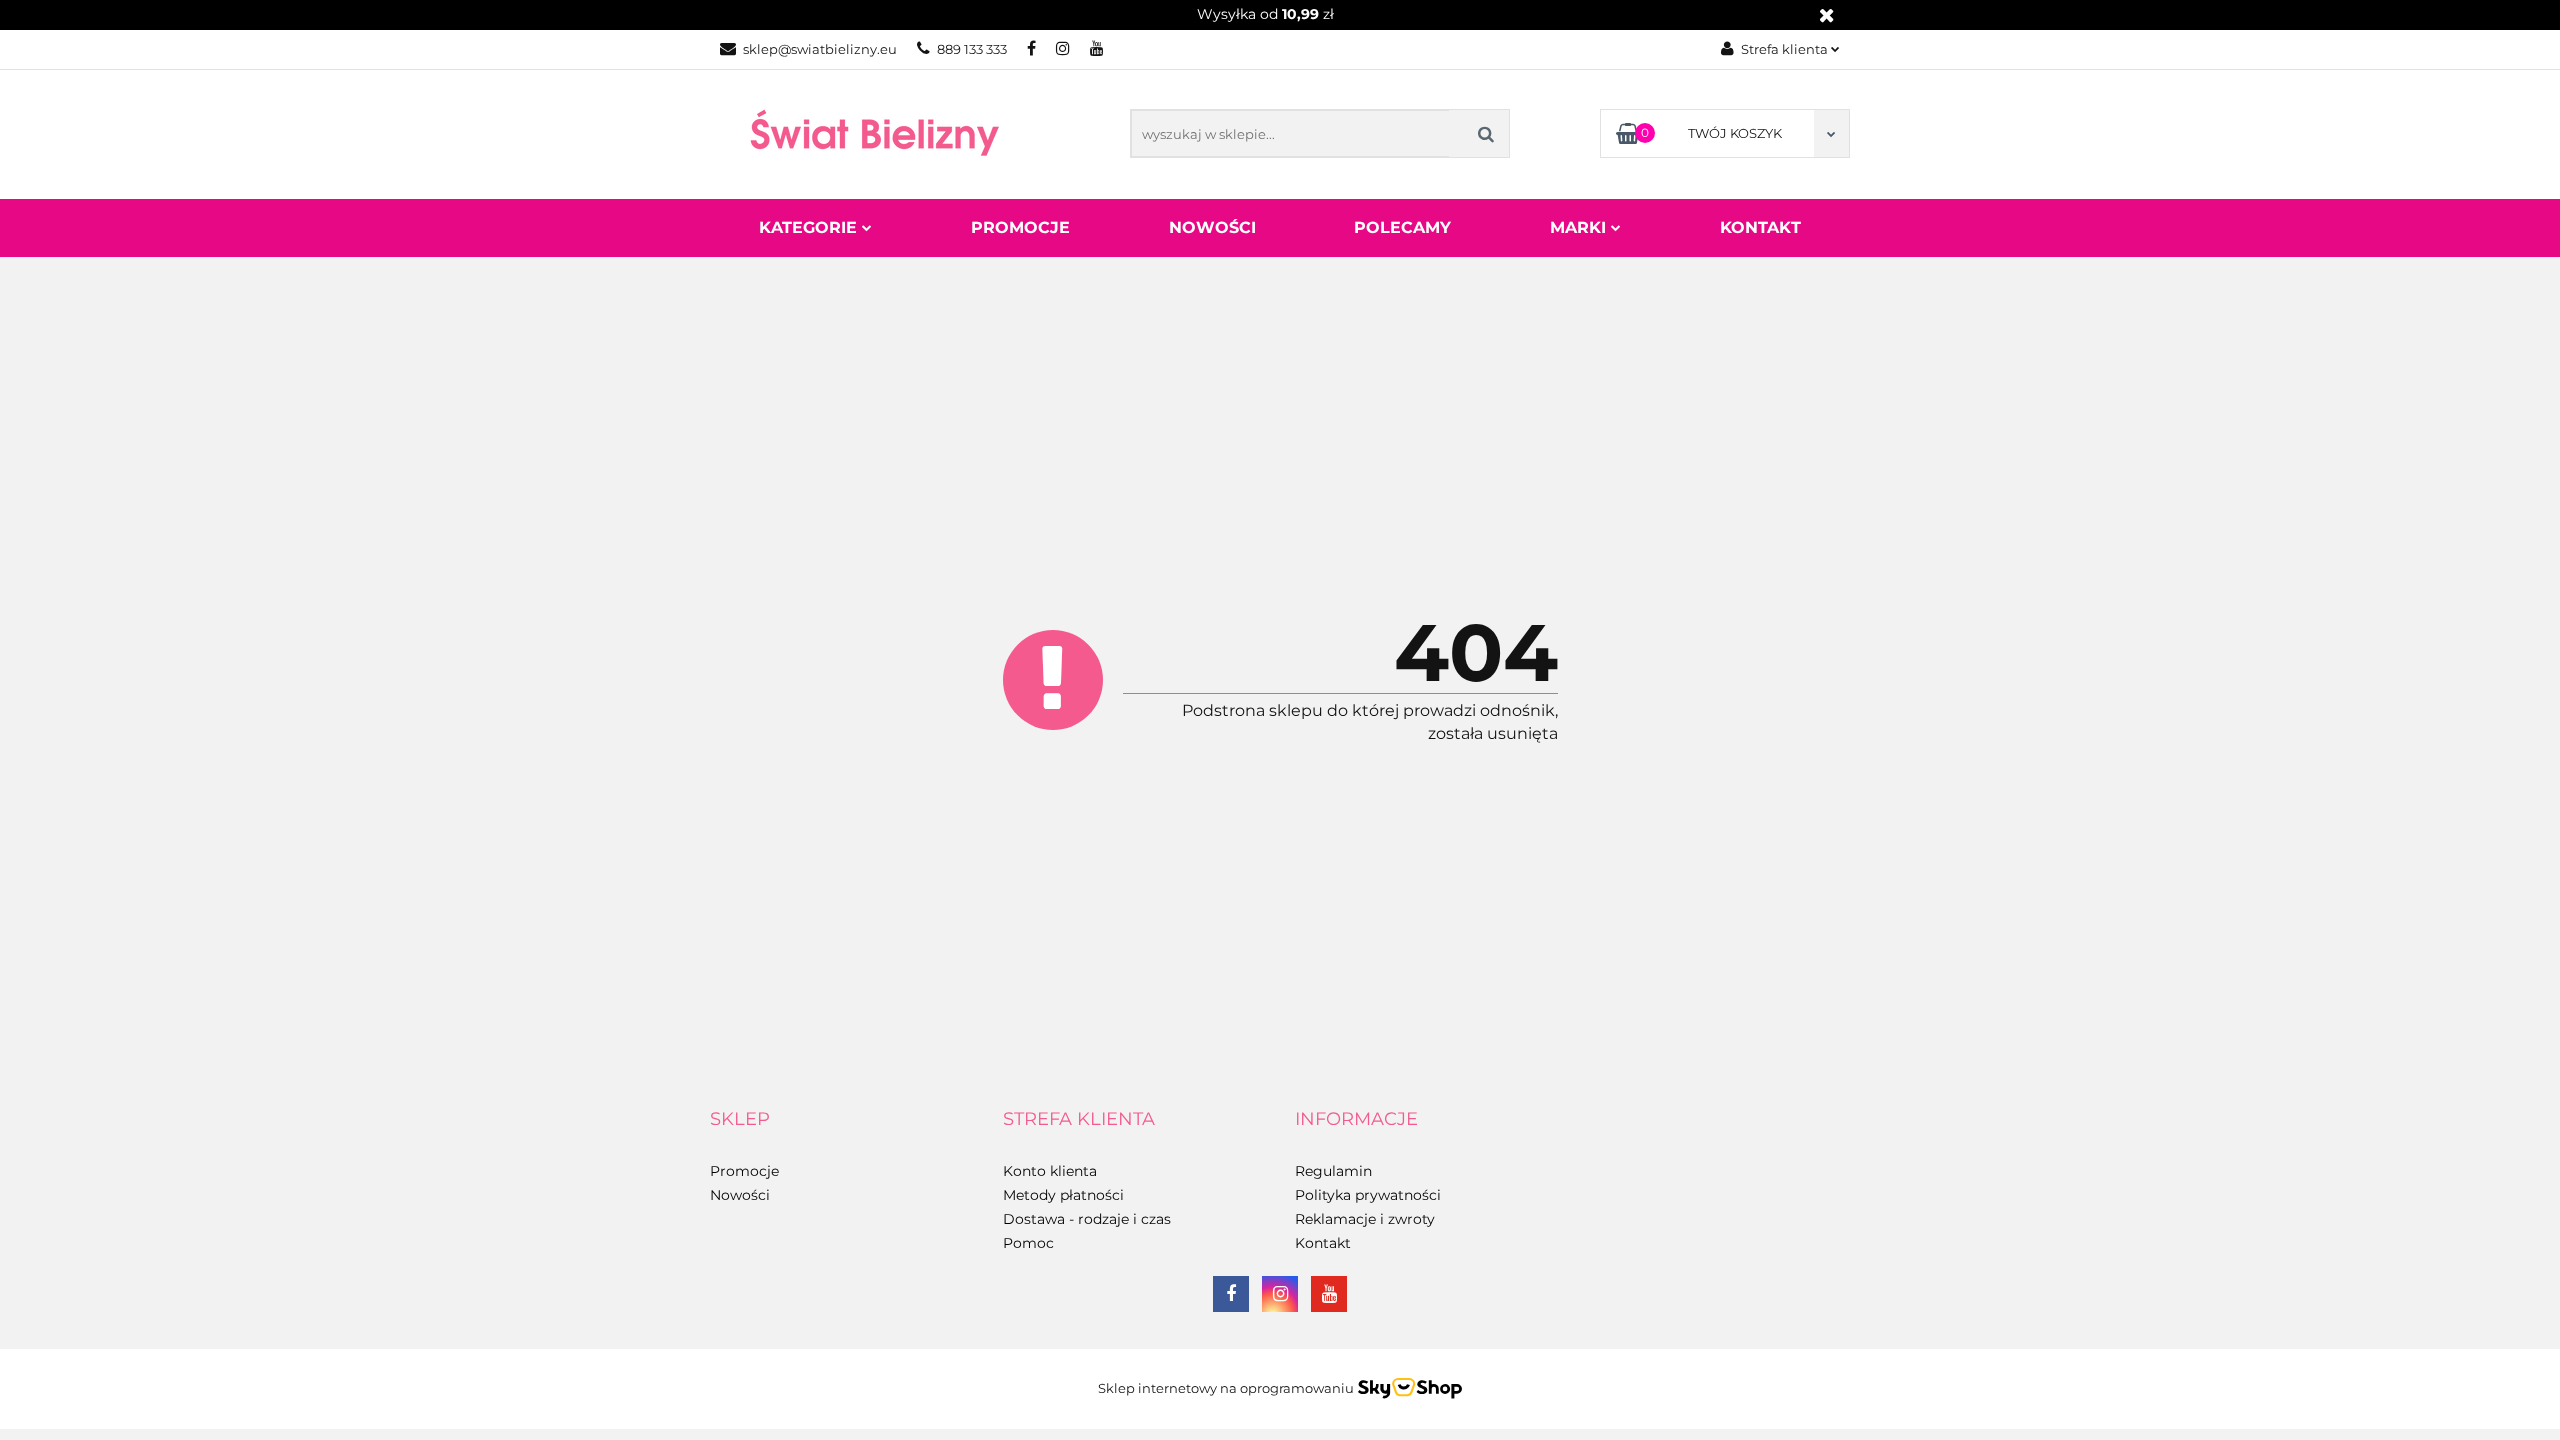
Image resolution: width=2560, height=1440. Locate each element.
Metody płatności (1063, 1195)
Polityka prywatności (1368, 1195)
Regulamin (1333, 1171)
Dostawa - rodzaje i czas (1087, 1219)
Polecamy (1402, 227)
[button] (740, 1120)
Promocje (1020, 227)
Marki (1580, 227)
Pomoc (1028, 1243)
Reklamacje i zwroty (1365, 1219)
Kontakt (1760, 227)
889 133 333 (972, 49)
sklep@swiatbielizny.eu (820, 49)
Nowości (1212, 227)
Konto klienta (1050, 1171)
